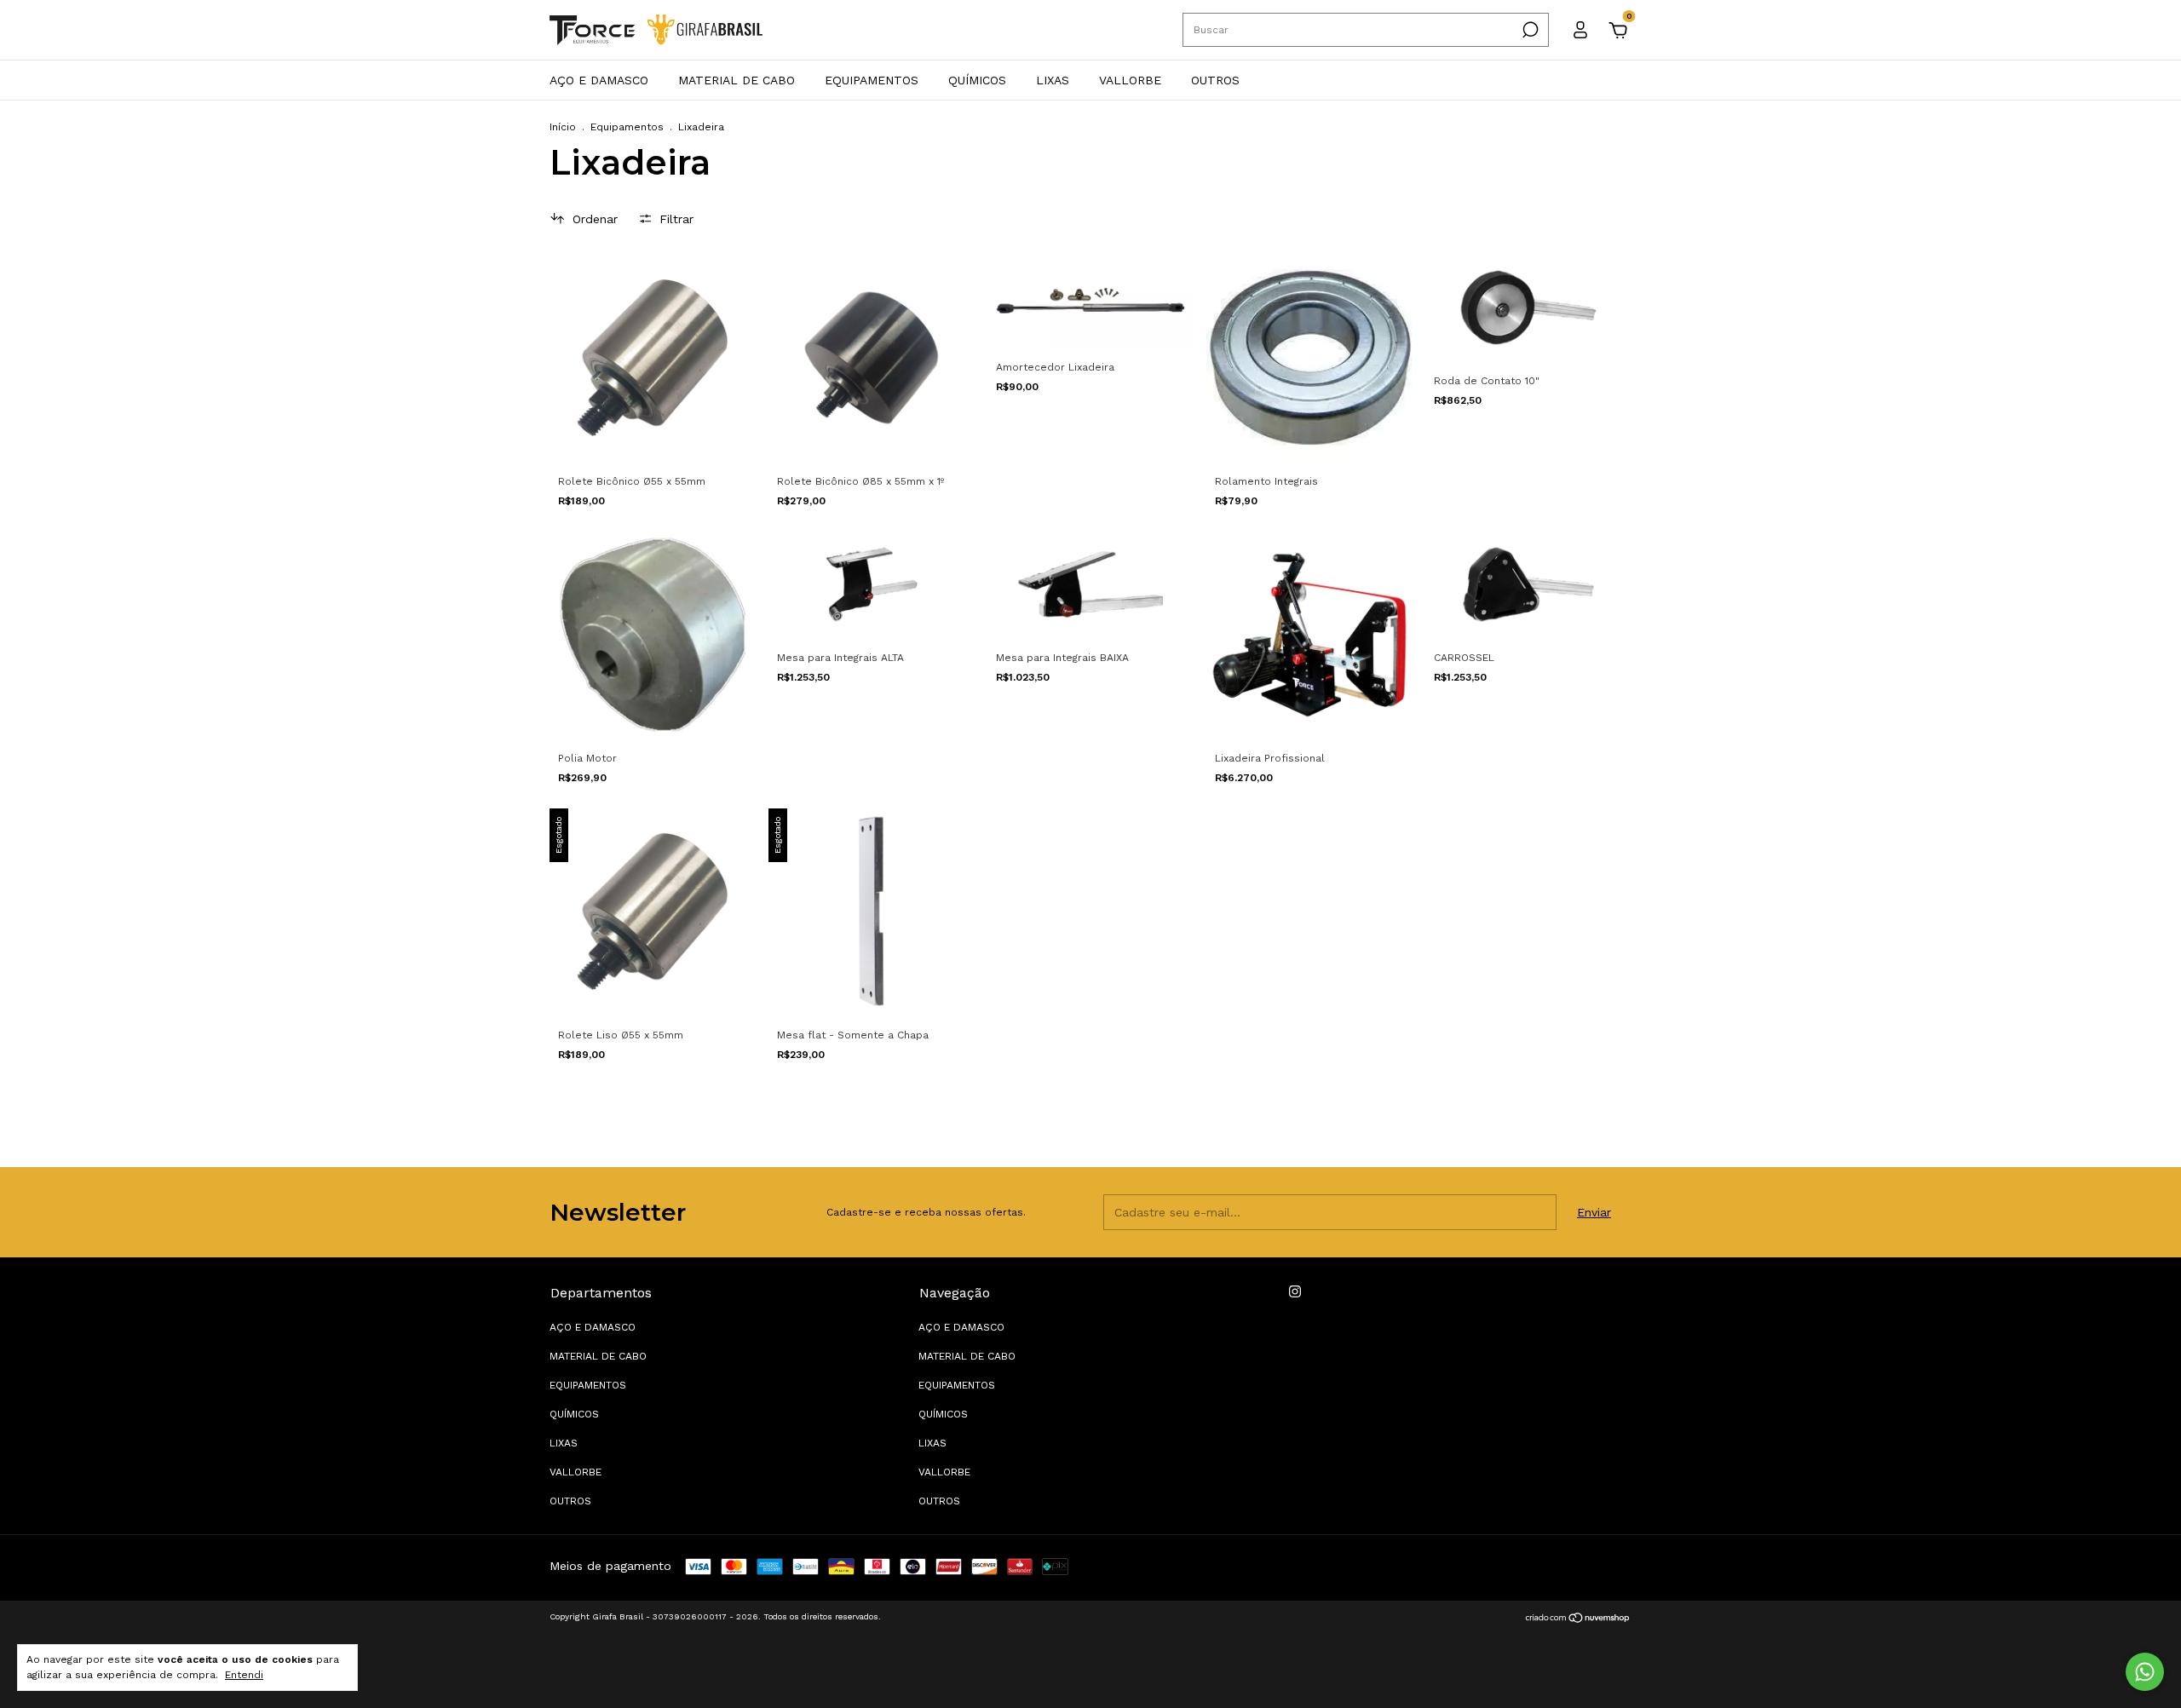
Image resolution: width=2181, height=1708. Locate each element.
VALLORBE (1130, 80)
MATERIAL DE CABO (737, 80)
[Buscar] (1529, 30)
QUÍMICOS (977, 80)
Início (563, 127)
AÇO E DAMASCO (599, 80)
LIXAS (1053, 80)
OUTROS (1215, 80)
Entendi (244, 1675)
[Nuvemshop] (1578, 1619)
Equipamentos (627, 127)
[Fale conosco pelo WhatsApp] (2145, 1672)
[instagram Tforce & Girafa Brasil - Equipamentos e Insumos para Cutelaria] (1295, 1291)
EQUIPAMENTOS (872, 80)
